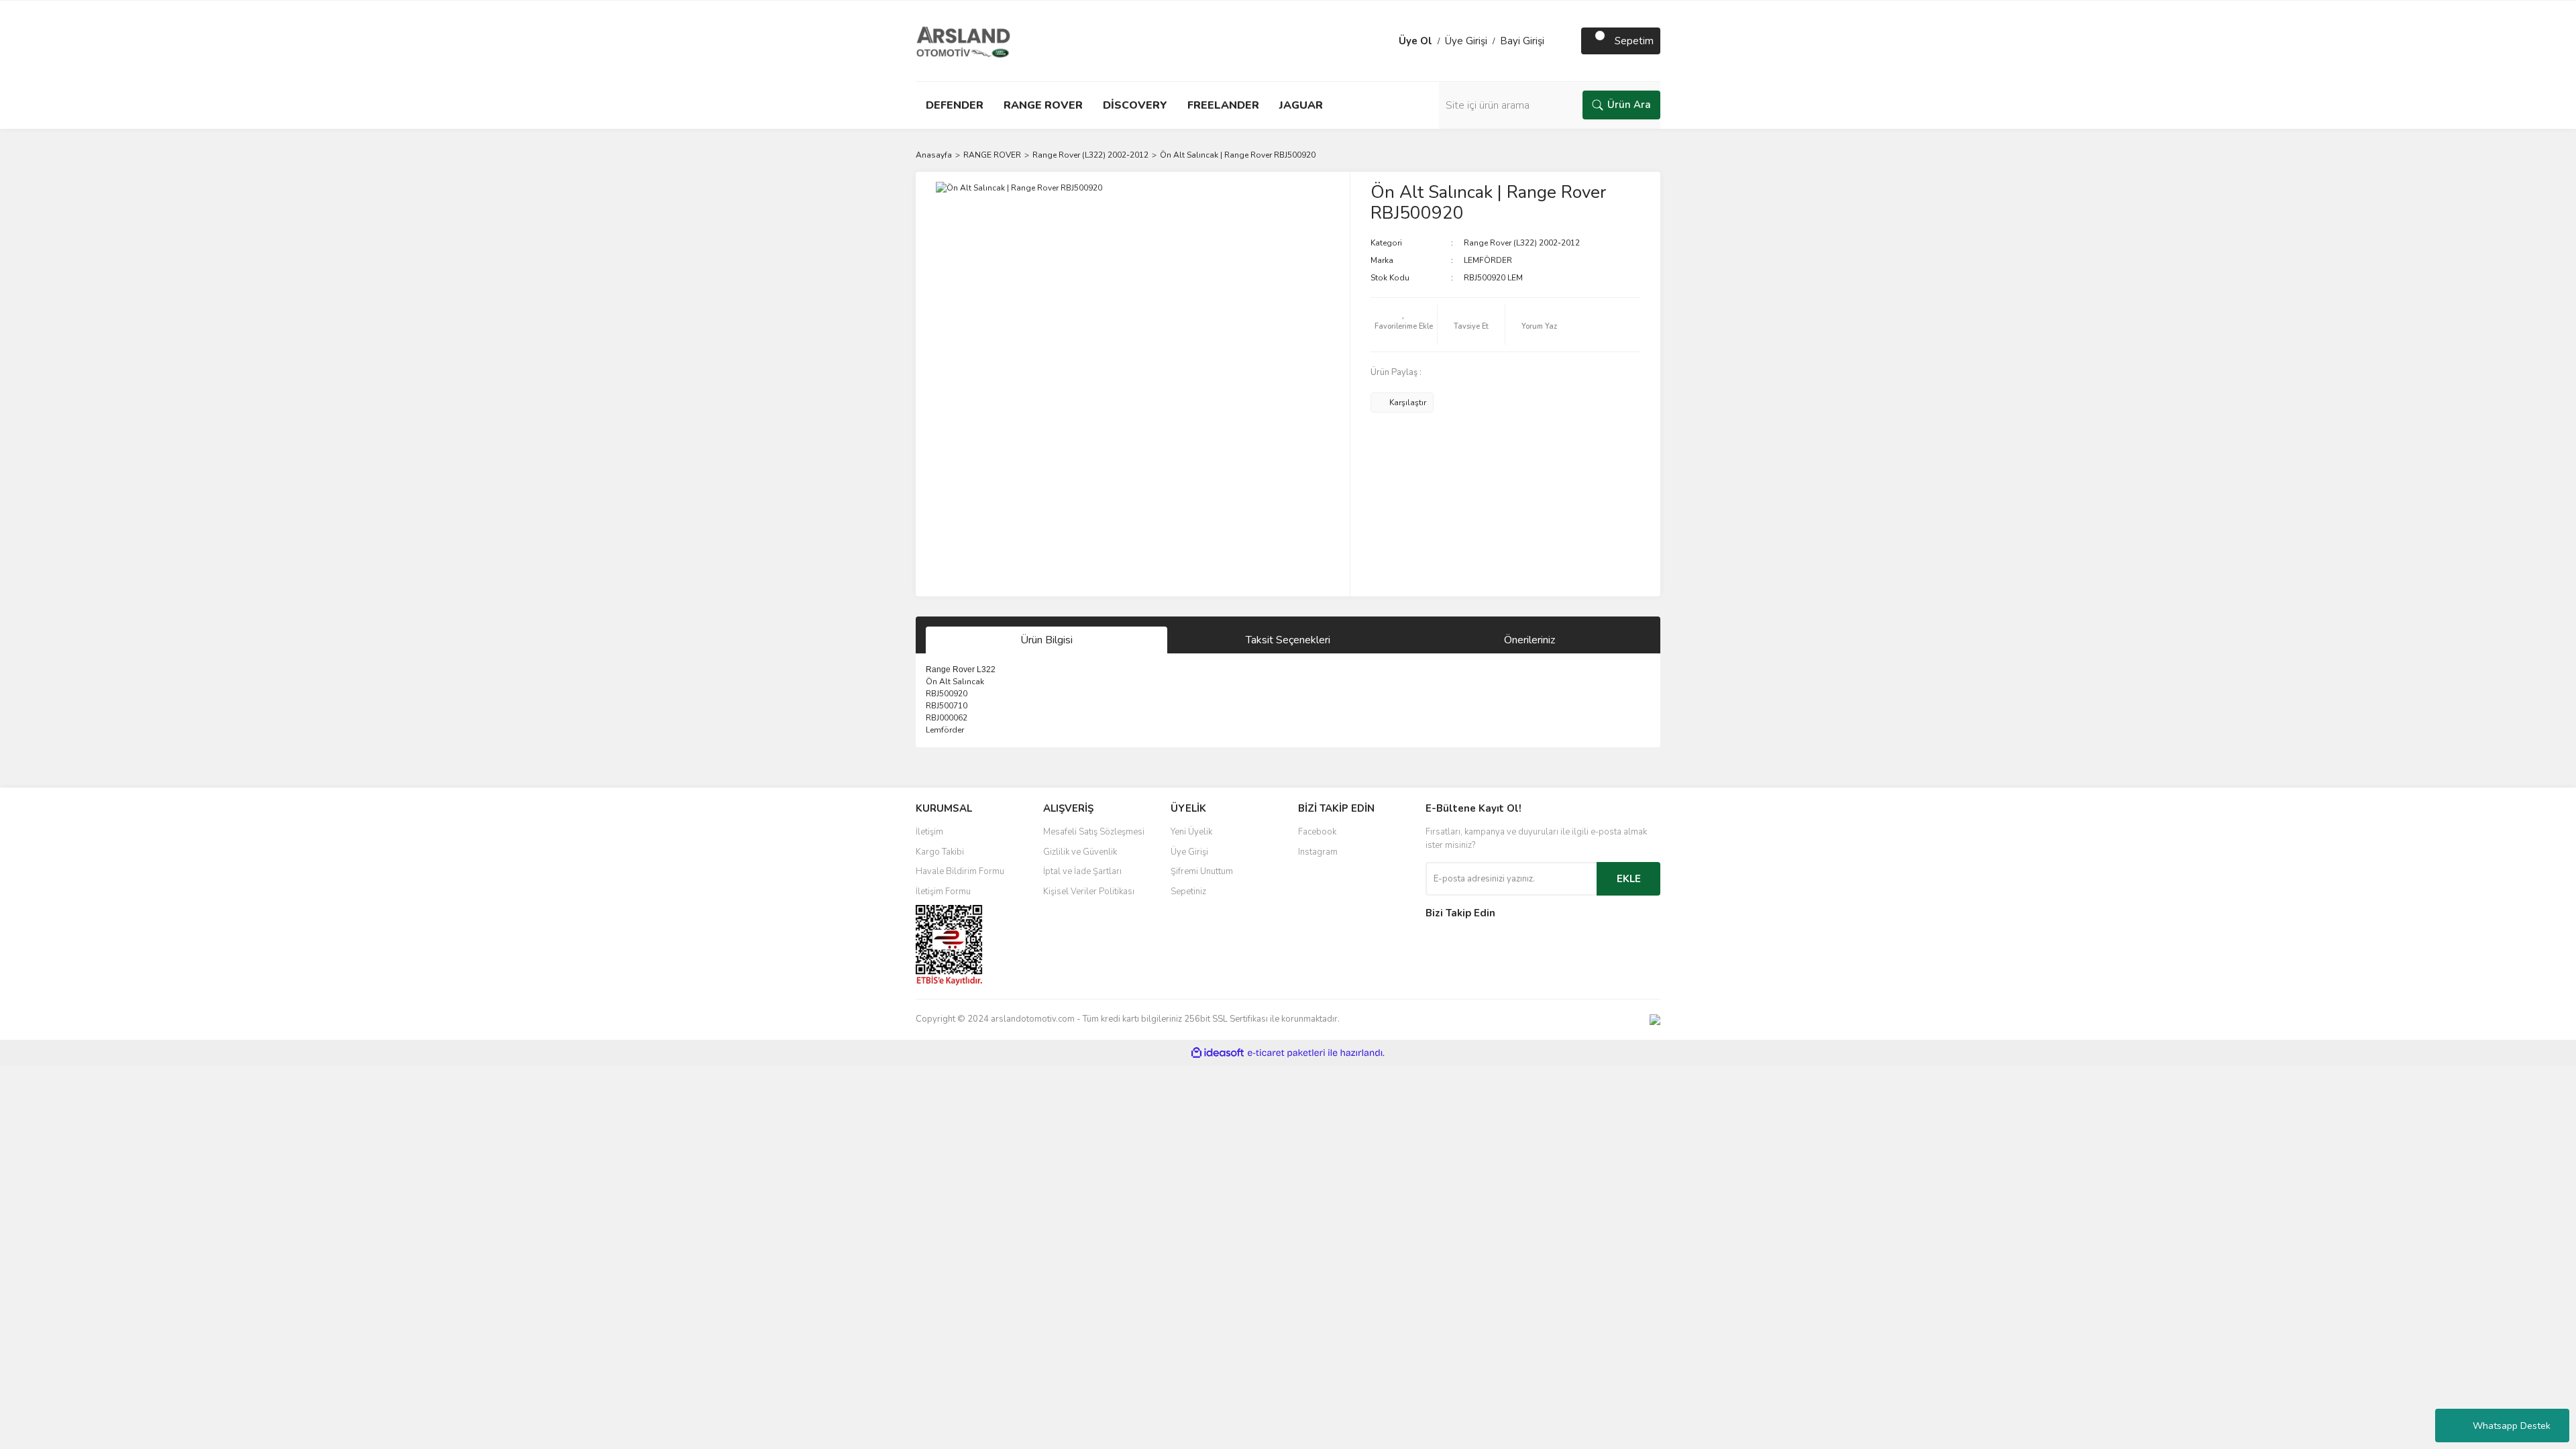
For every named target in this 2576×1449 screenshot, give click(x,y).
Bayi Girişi (1522, 41)
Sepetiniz (1188, 892)
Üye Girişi (1466, 41)
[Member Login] (1385, 41)
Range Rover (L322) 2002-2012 (1522, 243)
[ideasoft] (1218, 1053)
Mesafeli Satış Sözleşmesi (1094, 832)
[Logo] (963, 40)
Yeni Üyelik (1191, 832)
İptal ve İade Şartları (1082, 871)
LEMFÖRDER (1488, 260)
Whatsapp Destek (2512, 1426)
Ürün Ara (1629, 105)
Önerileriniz (1529, 640)
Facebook (1317, 832)
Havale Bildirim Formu (960, 871)
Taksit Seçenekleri (1288, 640)
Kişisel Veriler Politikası (1089, 892)
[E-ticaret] (1286, 1053)
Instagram (1318, 852)
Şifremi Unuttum (1202, 871)
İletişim (929, 832)
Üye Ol (1415, 41)
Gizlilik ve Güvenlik (1080, 852)
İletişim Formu (943, 892)
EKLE (1629, 879)
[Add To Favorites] (1404, 325)
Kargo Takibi (940, 852)
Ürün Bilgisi (1046, 640)
